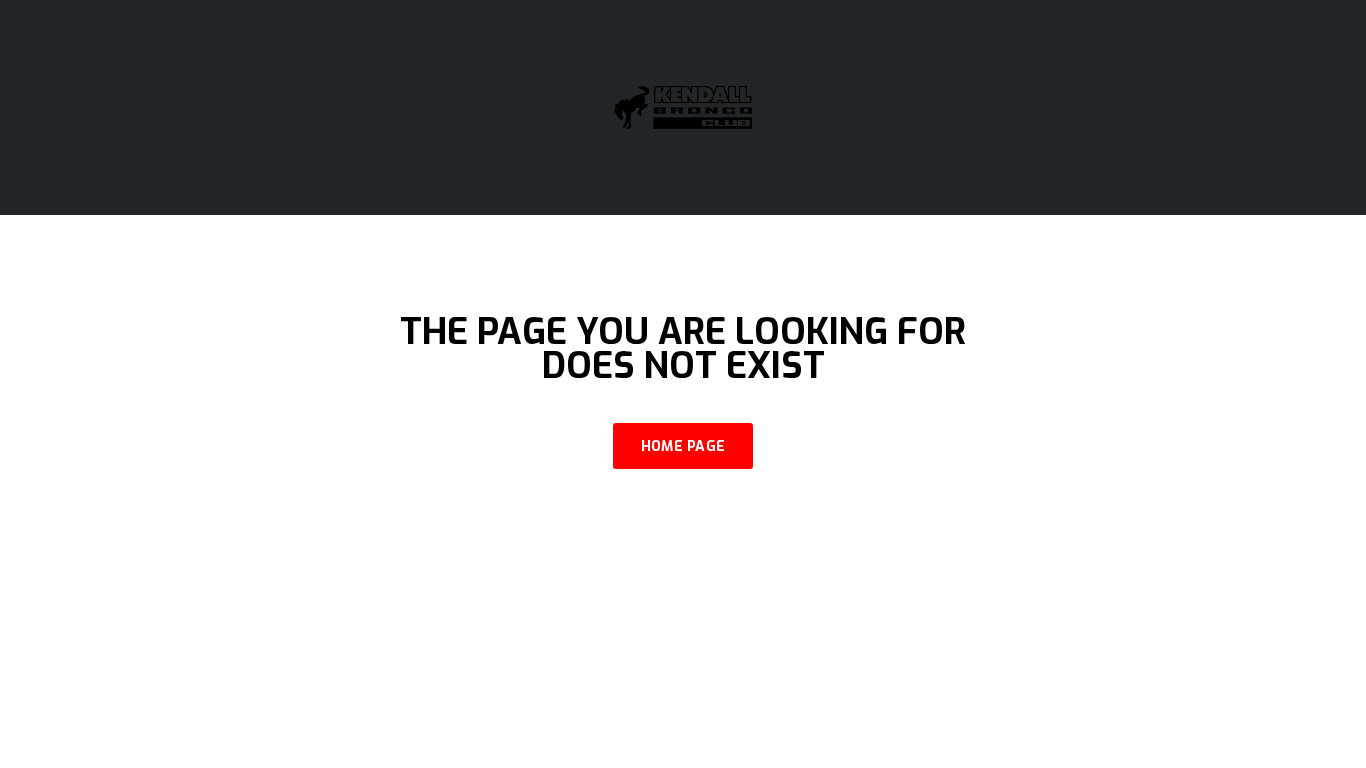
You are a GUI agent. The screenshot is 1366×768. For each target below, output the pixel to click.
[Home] (683, 106)
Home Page (683, 446)
